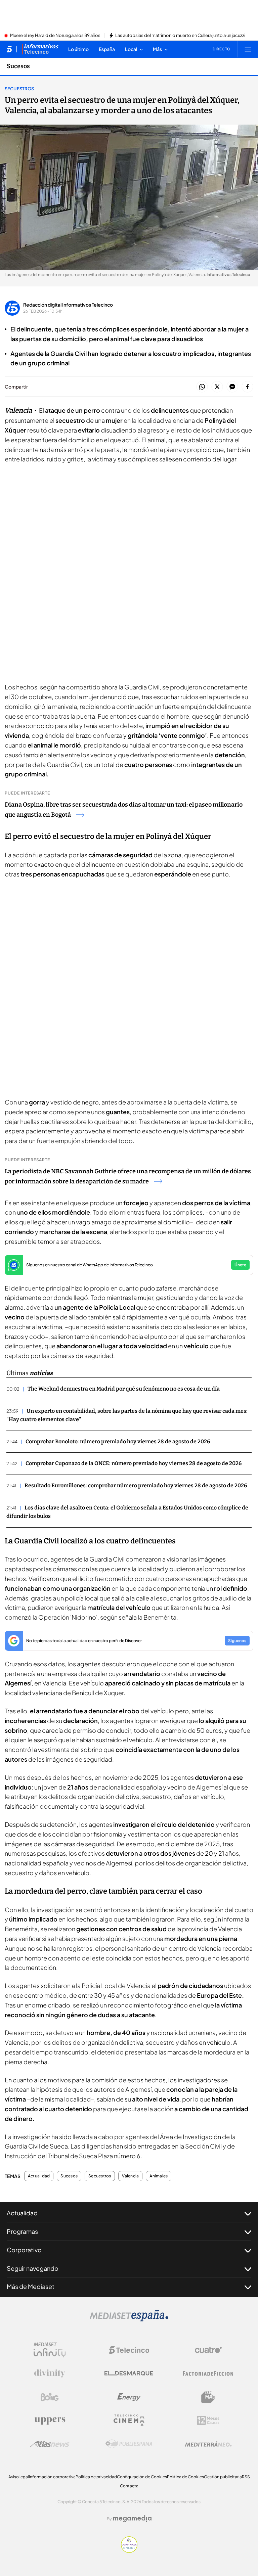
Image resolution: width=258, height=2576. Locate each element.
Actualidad (39, 2176)
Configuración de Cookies (142, 2477)
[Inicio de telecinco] (9, 49)
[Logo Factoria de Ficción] (208, 2374)
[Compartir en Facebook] (247, 387)
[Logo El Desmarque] (129, 2373)
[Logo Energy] (129, 2397)
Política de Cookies (185, 2477)
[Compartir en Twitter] (217, 387)
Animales (159, 2176)
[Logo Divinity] (50, 2374)
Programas (22, 2231)
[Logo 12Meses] (208, 2420)
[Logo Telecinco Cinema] (129, 2420)
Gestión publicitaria (223, 2477)
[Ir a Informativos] (40, 49)
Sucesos (18, 66)
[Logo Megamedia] (132, 2519)
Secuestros (19, 89)
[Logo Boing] (50, 2397)
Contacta (129, 2486)
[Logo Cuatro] (208, 2350)
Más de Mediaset (31, 2286)
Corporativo (24, 2250)
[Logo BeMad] (208, 2397)
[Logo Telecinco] (129, 2350)
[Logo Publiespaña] (129, 2444)
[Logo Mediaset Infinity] (50, 2350)
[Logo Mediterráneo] (208, 2444)
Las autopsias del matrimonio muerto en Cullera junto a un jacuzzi (180, 36)
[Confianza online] (129, 2551)
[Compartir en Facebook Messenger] (232, 387)
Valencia (131, 2176)
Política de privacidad (96, 2477)
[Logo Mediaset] (129, 2319)
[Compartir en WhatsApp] (202, 387)
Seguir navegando (33, 2268)
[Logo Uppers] (50, 2421)
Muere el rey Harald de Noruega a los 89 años (55, 36)
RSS (246, 2477)
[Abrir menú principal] (248, 49)
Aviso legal (19, 2477)
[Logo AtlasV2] (50, 2444)
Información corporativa (52, 2477)
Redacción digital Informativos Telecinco (68, 305)
